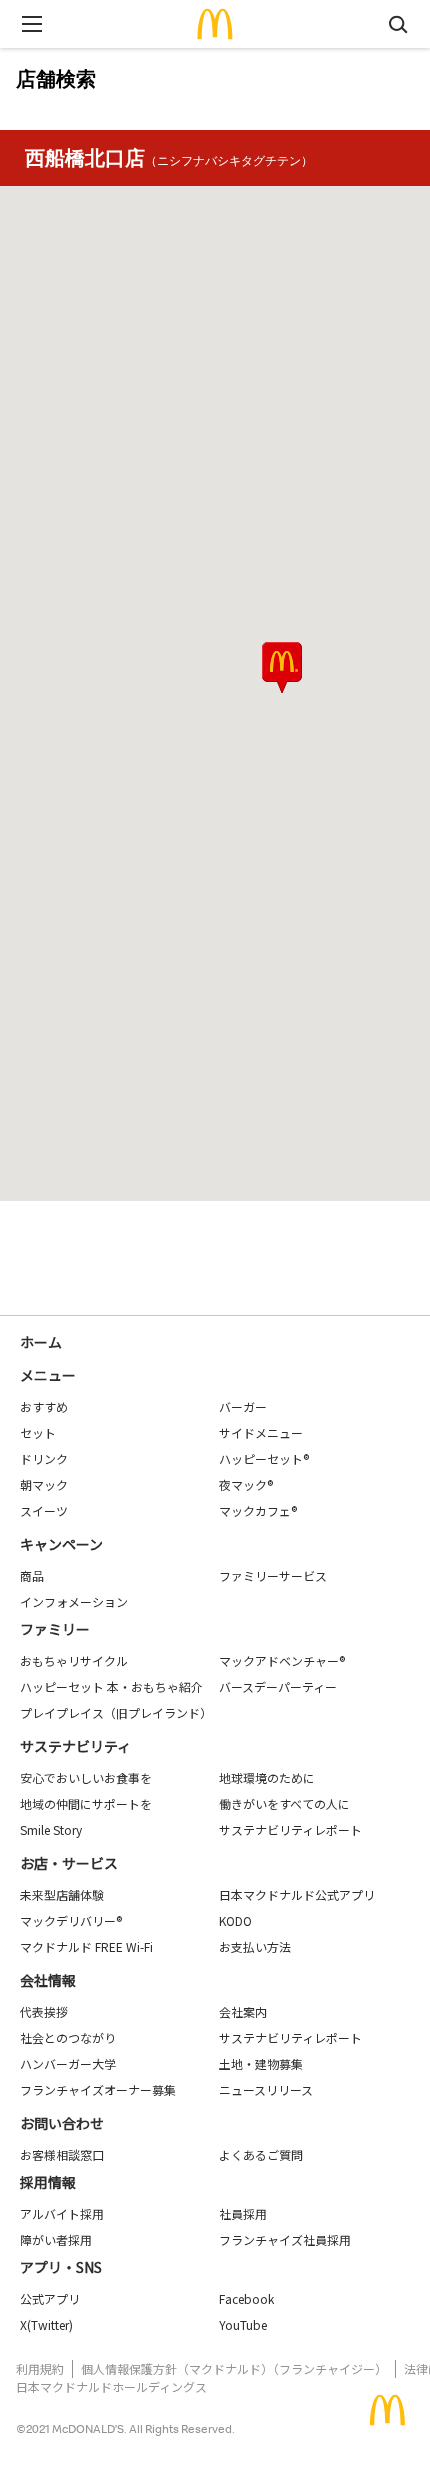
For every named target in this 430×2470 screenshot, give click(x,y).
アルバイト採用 (62, 2213)
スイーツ (44, 1510)
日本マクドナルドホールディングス (111, 2386)
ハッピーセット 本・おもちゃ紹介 (111, 1686)
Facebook (246, 2298)
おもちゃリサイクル (74, 1660)
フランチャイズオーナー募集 (98, 2089)
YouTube (243, 2324)
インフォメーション (74, 1601)
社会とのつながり (68, 2037)
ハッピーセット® (264, 1458)
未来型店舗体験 (62, 1894)
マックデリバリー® (71, 1920)
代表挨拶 (44, 2011)
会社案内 (243, 2011)
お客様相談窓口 (62, 2154)
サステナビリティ (75, 1746)
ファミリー (55, 1629)
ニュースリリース (266, 2089)
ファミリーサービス (273, 1575)
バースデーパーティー (278, 1686)
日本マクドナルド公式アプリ (297, 1894)
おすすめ (44, 1406)
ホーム (41, 1342)
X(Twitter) (46, 2324)
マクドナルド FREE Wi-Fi (86, 1946)
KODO (235, 1920)
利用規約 (40, 2368)
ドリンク (44, 1458)
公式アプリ (50, 2298)
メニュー (48, 1375)
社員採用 (243, 2213)
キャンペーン (61, 1544)
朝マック (44, 1484)
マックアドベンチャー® (282, 1660)
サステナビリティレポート (290, 1829)
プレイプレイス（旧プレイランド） (116, 1712)
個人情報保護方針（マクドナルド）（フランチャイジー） (234, 2368)
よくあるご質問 (261, 2154)
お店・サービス (69, 1863)
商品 (32, 1575)
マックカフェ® (258, 1510)
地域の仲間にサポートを (86, 1803)
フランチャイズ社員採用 (285, 2239)
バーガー (243, 1406)
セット (38, 1432)
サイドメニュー (261, 1432)
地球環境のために (267, 1777)
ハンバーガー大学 (68, 2063)
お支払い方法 (255, 1946)
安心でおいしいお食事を (86, 1777)
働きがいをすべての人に (284, 1803)
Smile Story (51, 1829)
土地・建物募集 (261, 2063)
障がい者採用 (56, 2239)
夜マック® (246, 1484)
